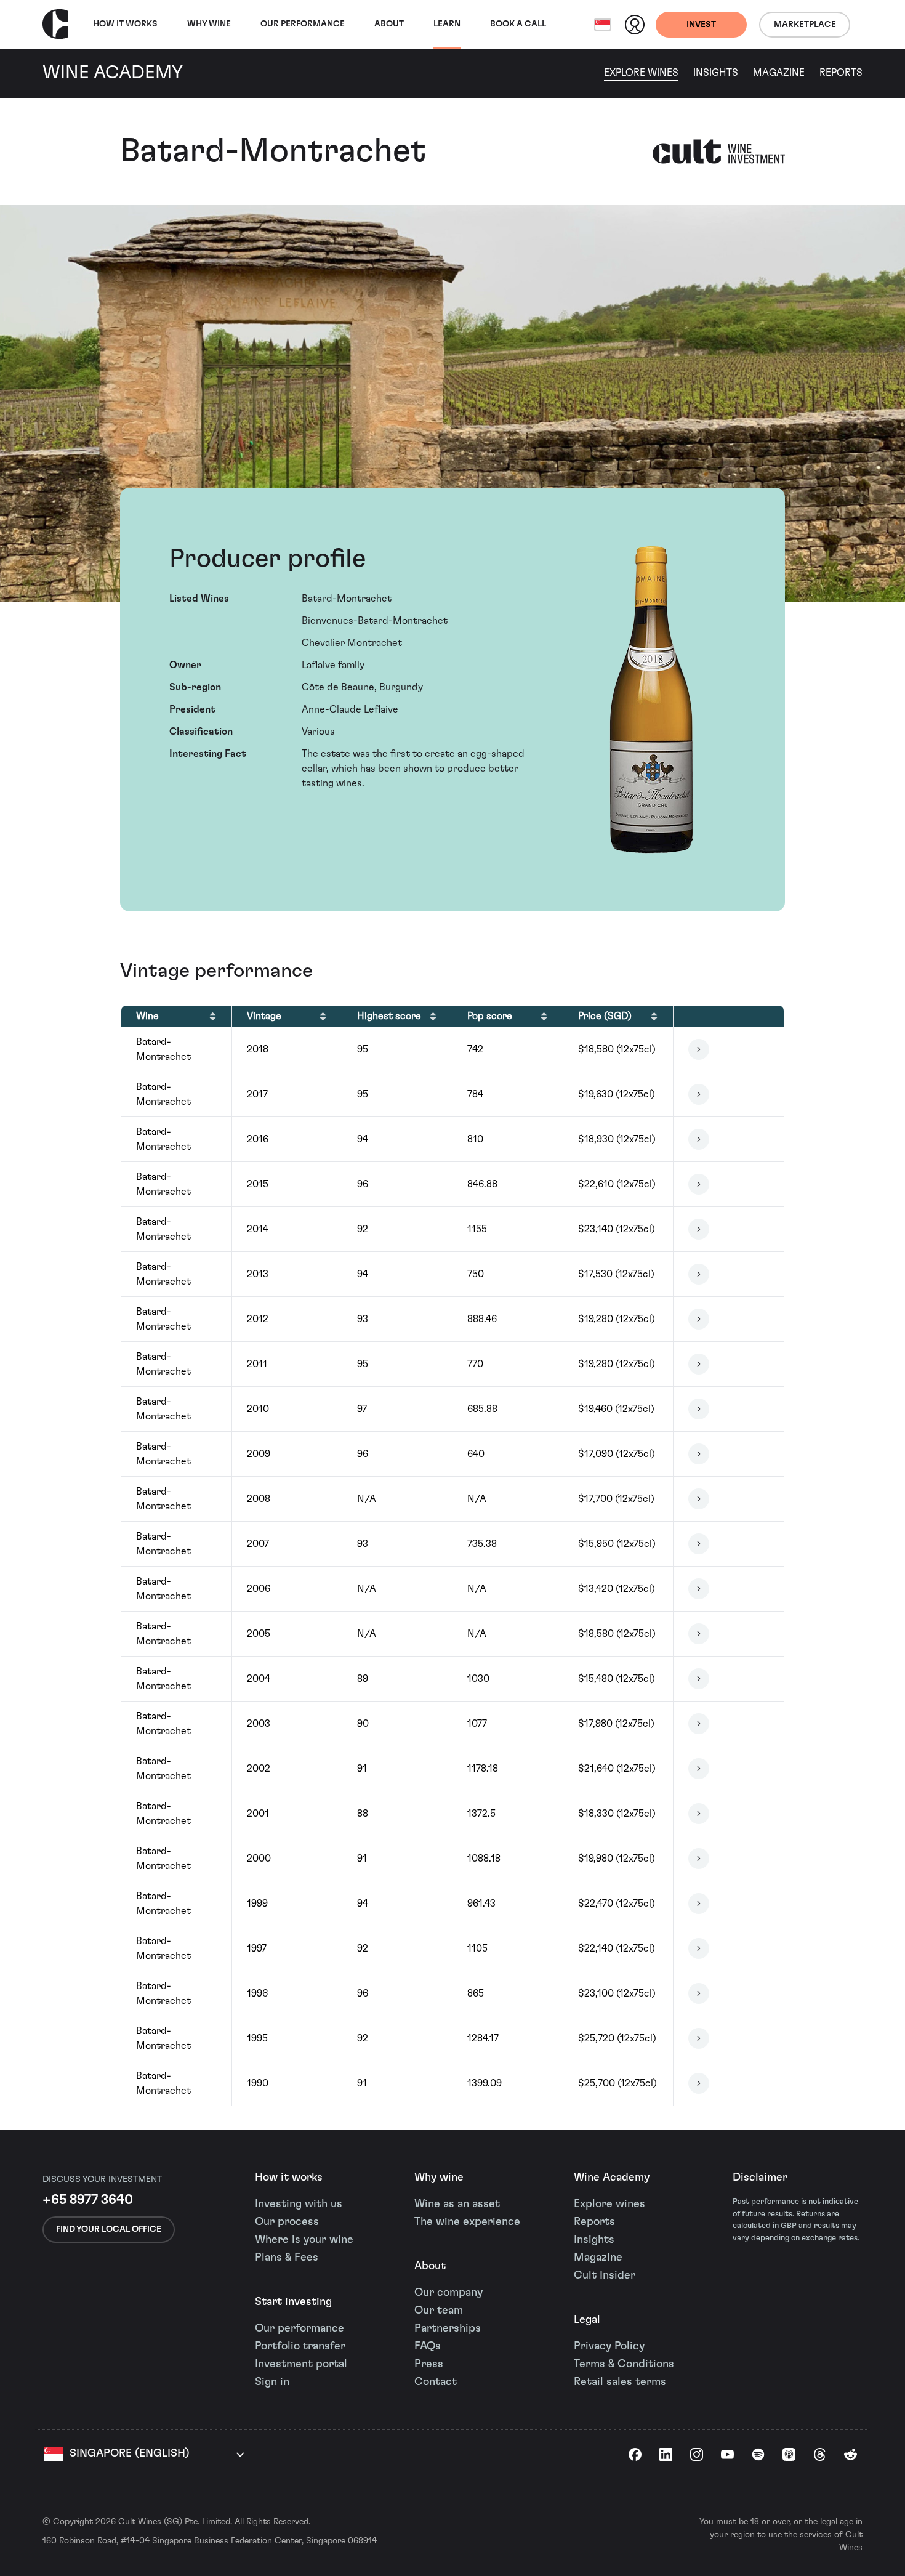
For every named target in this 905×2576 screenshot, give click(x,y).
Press (429, 2364)
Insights (716, 73)
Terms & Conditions (624, 2364)
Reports (841, 73)
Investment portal (301, 2364)
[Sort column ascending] (213, 1016)
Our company (448, 2293)
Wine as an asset (457, 2204)
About (389, 24)
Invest (701, 25)
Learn (447, 24)
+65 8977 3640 (88, 2200)
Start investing (293, 2302)
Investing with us (299, 2204)
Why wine (209, 24)
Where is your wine (304, 2240)
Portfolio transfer (300, 2346)
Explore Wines (641, 73)
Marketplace (805, 25)
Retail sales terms (620, 2382)
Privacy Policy (609, 2346)
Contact (436, 2382)
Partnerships (448, 2328)
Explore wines (609, 2204)
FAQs (428, 2346)
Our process (287, 2222)
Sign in (272, 2382)
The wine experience (467, 2222)
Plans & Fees (287, 2258)
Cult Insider (605, 2275)
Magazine (779, 73)
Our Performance (303, 24)
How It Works (125, 24)
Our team (439, 2311)
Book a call (518, 24)
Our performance (300, 2328)
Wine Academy (612, 2178)
